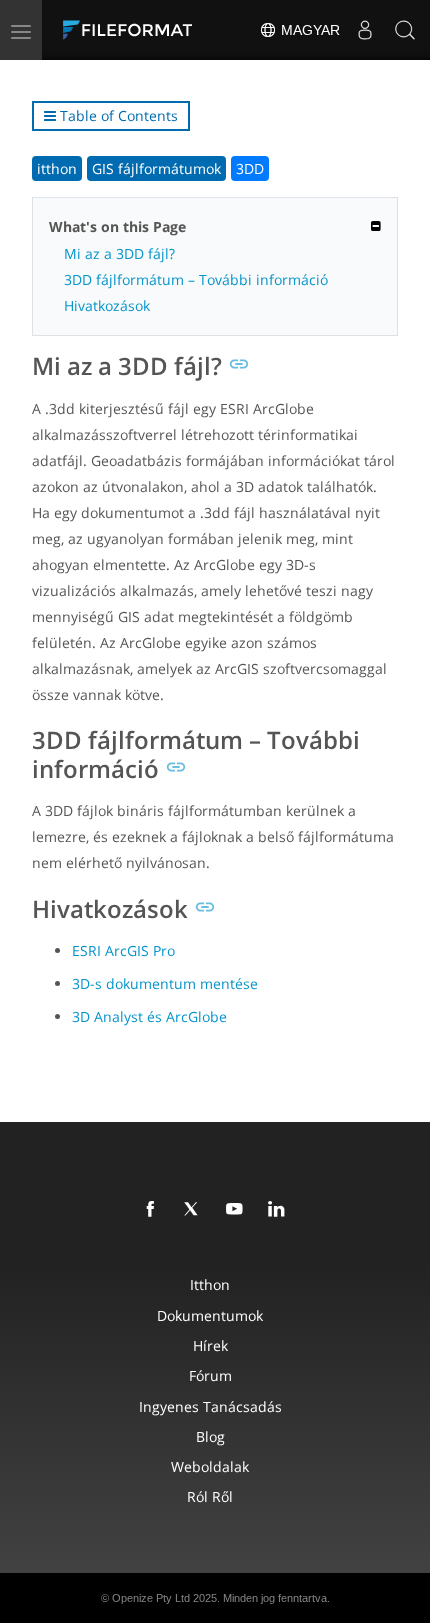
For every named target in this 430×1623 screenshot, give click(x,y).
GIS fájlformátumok (156, 168)
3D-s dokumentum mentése (165, 983)
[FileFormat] (132, 30)
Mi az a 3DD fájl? (119, 253)
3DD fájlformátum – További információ (196, 279)
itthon (57, 168)
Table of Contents (117, 115)
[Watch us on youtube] (238, 1210)
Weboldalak (210, 1466)
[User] (365, 30)
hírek (210, 1345)
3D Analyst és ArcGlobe (149, 1016)
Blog (210, 1436)
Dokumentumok (210, 1315)
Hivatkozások (107, 305)
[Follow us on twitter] (196, 1210)
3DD (250, 168)
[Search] (405, 30)
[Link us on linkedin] (280, 1210)
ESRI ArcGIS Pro (123, 950)
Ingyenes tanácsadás (210, 1406)
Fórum (210, 1375)
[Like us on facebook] (154, 1210)
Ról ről (210, 1496)
